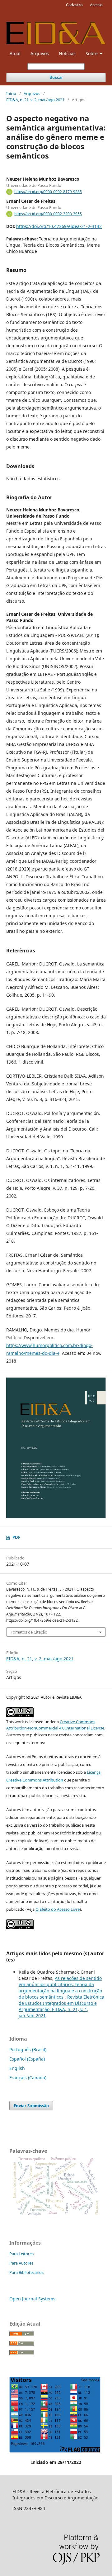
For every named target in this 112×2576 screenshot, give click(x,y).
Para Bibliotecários (26, 2272)
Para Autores (21, 2263)
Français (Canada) (28, 2078)
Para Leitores (21, 2254)
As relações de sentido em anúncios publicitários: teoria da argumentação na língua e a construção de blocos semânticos (60, 1988)
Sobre (92, 53)
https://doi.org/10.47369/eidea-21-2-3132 (59, 226)
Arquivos (40, 53)
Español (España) (27, 2059)
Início (11, 93)
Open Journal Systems (32, 2299)
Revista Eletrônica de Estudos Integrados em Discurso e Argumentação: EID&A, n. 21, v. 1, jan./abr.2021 (61, 2006)
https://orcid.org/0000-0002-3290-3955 (48, 214)
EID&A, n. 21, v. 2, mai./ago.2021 (35, 100)
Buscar (56, 77)
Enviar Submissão (31, 2106)
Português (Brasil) (28, 2049)
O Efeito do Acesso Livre (58, 1909)
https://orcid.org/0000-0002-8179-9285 (48, 192)
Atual (15, 53)
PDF (16, 1537)
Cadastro (74, 5)
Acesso (96, 5)
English (17, 2068)
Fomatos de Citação (29, 1632)
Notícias (67, 53)
